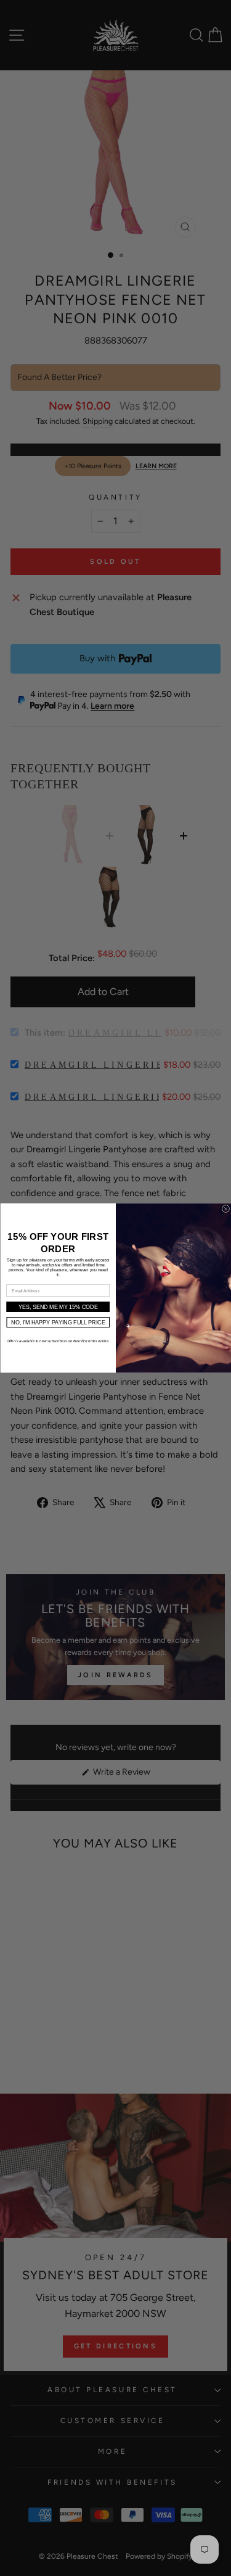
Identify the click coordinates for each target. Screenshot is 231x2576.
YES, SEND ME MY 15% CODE (58, 1307)
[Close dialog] (225, 1209)
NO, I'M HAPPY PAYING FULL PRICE (58, 1323)
